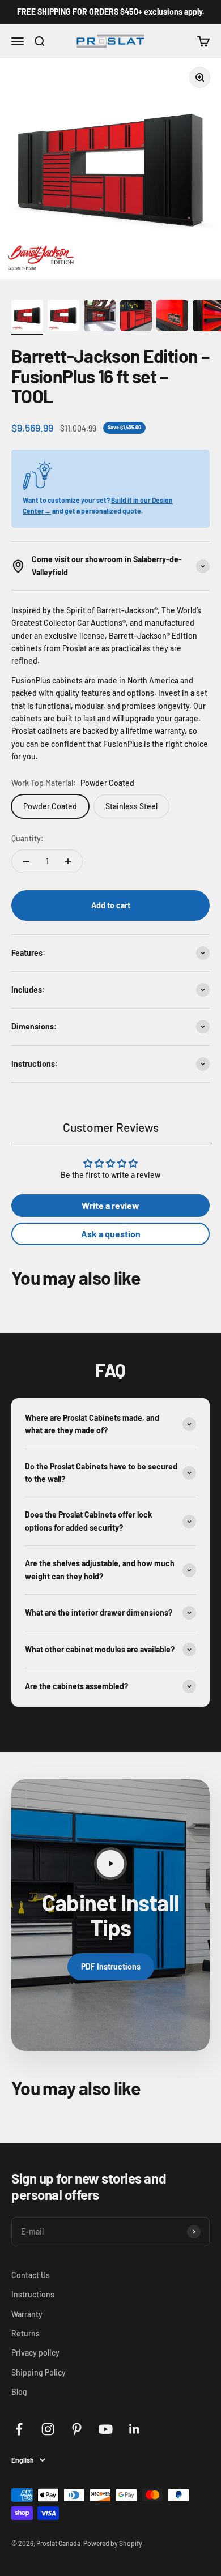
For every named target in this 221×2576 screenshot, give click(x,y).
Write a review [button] (110, 1205)
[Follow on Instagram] (48, 2429)
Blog (19, 2392)
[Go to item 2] (63, 317)
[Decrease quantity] (26, 861)
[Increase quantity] (68, 861)
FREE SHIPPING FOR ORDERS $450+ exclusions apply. (111, 12)
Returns (25, 2333)
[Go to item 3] (100, 317)
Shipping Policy (39, 2372)
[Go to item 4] (136, 317)
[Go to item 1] (27, 317)
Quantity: (27, 838)
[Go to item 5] (172, 317)
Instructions (33, 2294)
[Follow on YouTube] (106, 2429)
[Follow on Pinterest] (77, 2429)
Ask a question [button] (111, 1234)
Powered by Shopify (113, 2543)
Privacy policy (35, 2353)
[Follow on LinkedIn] (135, 2429)
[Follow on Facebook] (19, 2429)
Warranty (27, 2314)
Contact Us (31, 2275)
